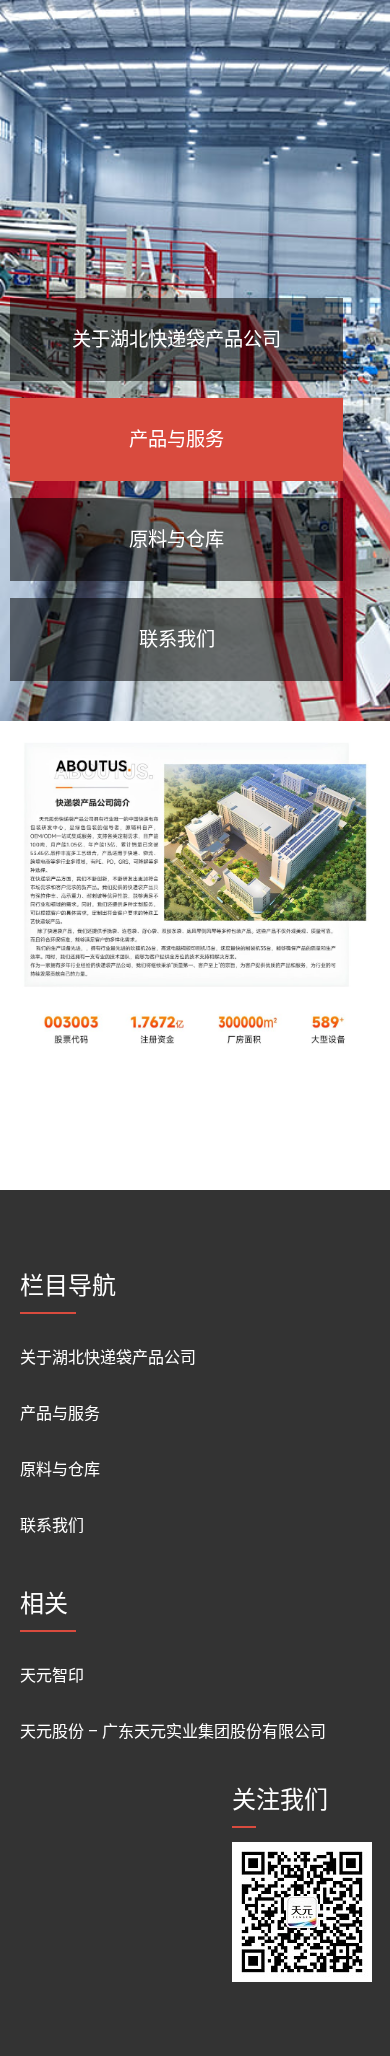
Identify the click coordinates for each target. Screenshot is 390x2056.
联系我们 (52, 1525)
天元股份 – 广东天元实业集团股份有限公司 (173, 1731)
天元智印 (52, 1675)
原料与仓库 (60, 1469)
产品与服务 (60, 1413)
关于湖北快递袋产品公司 (108, 1357)
